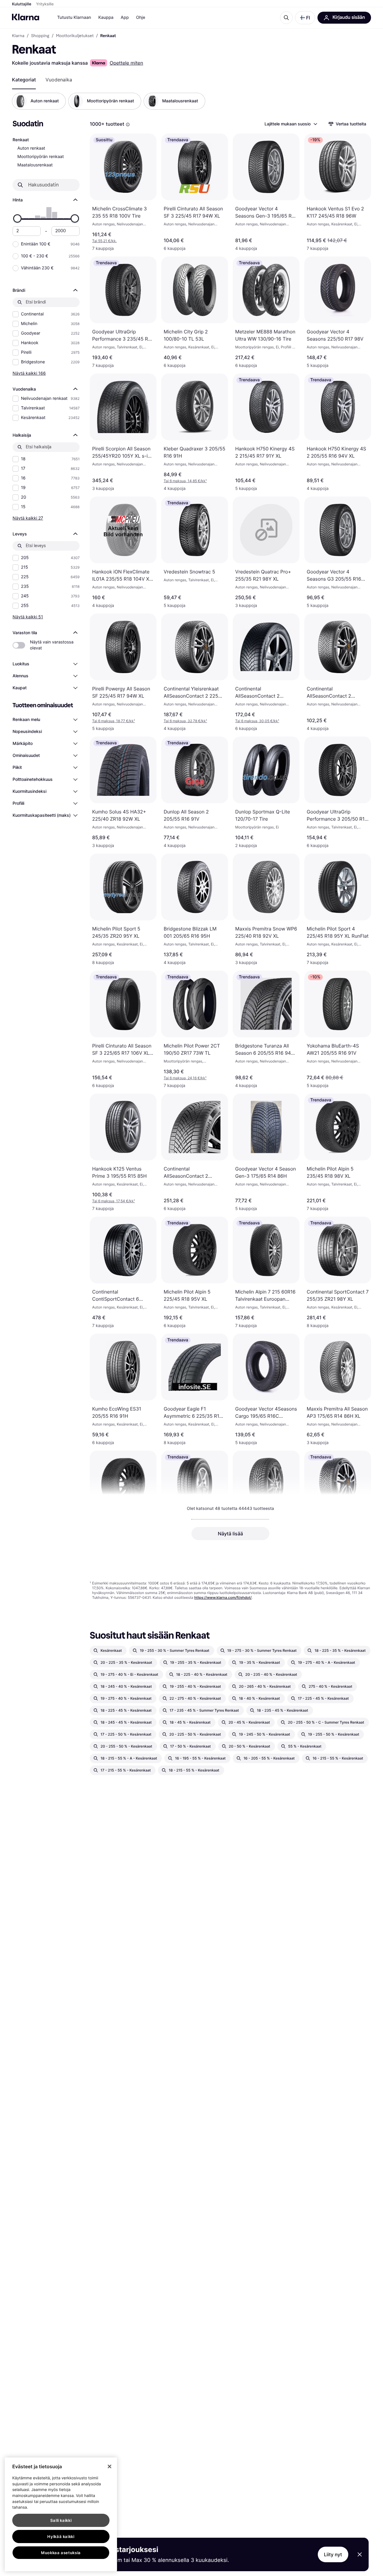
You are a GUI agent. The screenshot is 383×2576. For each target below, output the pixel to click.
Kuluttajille (22, 4)
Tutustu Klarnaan (74, 18)
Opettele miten (126, 63)
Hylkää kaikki (61, 2536)
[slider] (17, 218)
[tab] (24, 80)
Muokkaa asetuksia (61, 2553)
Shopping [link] (40, 36)
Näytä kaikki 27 (28, 518)
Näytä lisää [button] (230, 1534)
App (125, 18)
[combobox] (291, 124)
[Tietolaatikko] (128, 125)
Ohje (140, 18)
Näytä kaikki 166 (29, 373)
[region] (61, 2514)
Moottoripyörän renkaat (41, 157)
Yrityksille (45, 4)
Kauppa (106, 18)
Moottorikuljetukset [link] (75, 36)
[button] (305, 18)
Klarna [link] (18, 36)
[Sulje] (110, 2466)
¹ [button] (185, 481)
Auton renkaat (31, 148)
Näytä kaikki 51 (28, 617)
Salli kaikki (61, 2520)
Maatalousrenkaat (35, 165)
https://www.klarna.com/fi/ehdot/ (223, 1597)
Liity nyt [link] (333, 2554)
